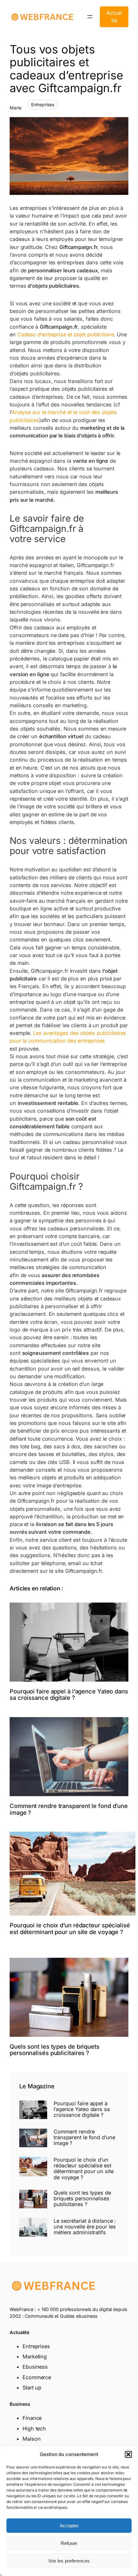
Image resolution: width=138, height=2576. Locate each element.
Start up (32, 2388)
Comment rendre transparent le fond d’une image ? (69, 1809)
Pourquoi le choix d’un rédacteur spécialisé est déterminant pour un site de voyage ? (70, 1928)
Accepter (69, 2526)
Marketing (35, 2356)
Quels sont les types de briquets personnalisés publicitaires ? (55, 2050)
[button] (128, 2454)
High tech (34, 2428)
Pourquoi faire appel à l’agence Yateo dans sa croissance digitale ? (69, 1695)
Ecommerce (37, 2377)
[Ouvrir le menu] (90, 17)
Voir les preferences (69, 2561)
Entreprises (43, 104)
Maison (31, 2439)
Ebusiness (35, 2367)
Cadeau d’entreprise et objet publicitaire (66, 334)
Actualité (114, 17)
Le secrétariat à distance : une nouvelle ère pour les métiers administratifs (85, 2227)
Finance (32, 2418)
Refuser (69, 2543)
